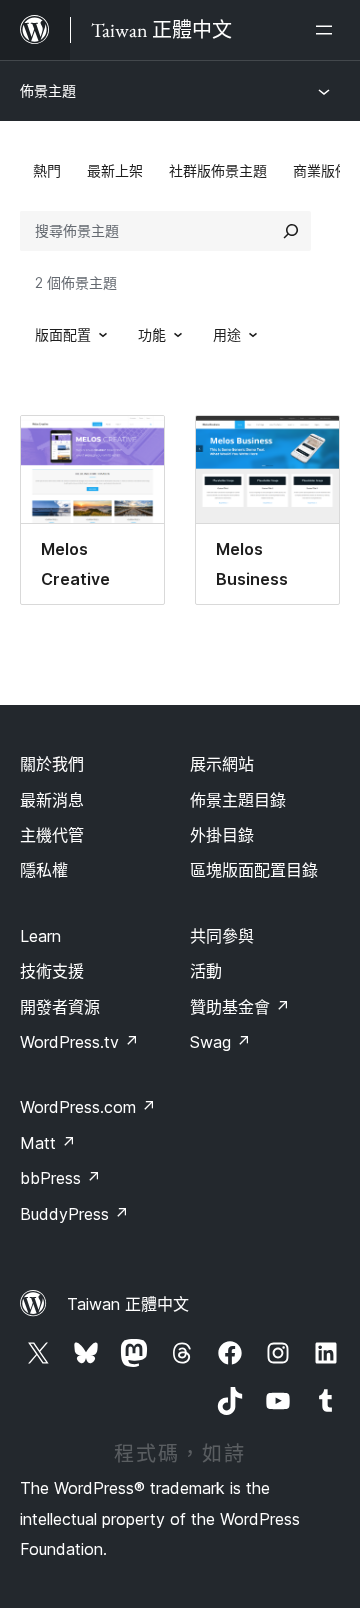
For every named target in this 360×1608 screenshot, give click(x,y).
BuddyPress (74, 1214)
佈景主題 (48, 90)
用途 (227, 334)
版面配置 (63, 334)
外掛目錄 (222, 835)
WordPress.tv (79, 1042)
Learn (40, 936)
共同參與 (222, 936)
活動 (206, 971)
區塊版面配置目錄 (254, 870)
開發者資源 (60, 1007)
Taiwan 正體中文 (128, 1304)
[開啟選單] (328, 30)
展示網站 (222, 764)
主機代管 (52, 835)
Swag (220, 1042)
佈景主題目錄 (238, 800)
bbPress (60, 1178)
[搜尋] (291, 231)
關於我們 (52, 764)
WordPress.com (88, 1107)
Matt (48, 1143)
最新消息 (52, 800)
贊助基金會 (240, 1007)
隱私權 (44, 870)
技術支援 (52, 971)
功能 (152, 334)
